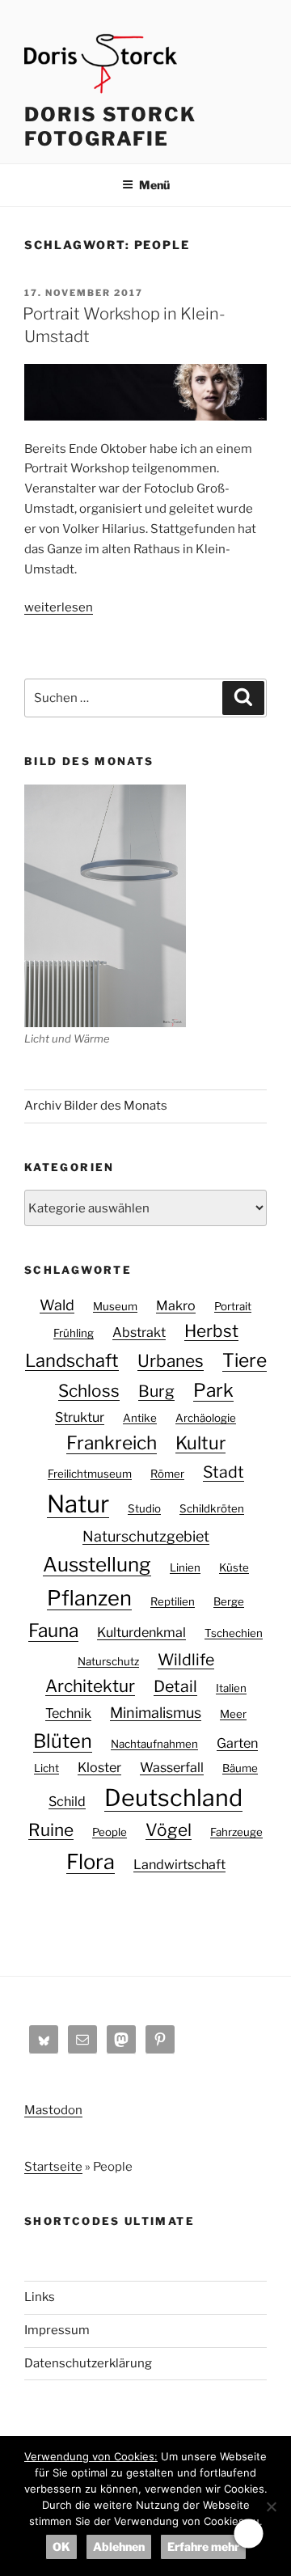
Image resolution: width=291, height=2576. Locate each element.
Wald (57, 1305)
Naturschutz (108, 1661)
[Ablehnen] (271, 2506)
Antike (140, 1418)
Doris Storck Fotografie (110, 127)
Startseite (53, 2167)
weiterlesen (59, 607)
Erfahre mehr (203, 2546)
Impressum (57, 2330)
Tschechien (234, 1633)
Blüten (63, 1741)
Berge (229, 1601)
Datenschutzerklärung (88, 2363)
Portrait (233, 1306)
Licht (46, 1768)
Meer (233, 1714)
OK (61, 2546)
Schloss (89, 1391)
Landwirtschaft (179, 1864)
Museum (115, 1306)
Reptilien (173, 1601)
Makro (176, 1305)
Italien (231, 1688)
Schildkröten (212, 1508)
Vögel (169, 1830)
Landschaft (72, 1360)
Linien (185, 1567)
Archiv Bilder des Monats (96, 1106)
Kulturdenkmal (141, 1632)
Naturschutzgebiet (146, 1536)
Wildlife (186, 1660)
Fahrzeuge (236, 1832)
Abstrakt (139, 1332)
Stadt (224, 1472)
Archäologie (206, 1418)
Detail (175, 1686)
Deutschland (173, 1798)
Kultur (200, 1443)
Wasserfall (172, 1767)
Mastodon (53, 2110)
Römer (167, 1474)
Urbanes (171, 1361)
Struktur (80, 1417)
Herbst (211, 1331)
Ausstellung (97, 1565)
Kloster (99, 1767)
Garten (237, 1743)
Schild (67, 1801)
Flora (91, 1861)
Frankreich (112, 1443)
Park (213, 1390)
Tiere (245, 1360)
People (110, 1832)
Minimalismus (156, 1713)
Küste (234, 1567)
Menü (154, 185)
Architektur (90, 1686)
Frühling (74, 1333)
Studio (144, 1508)
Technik (68, 1713)
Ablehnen (119, 2546)
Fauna (53, 1631)
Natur (78, 1504)
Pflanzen (89, 1598)
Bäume (240, 1768)
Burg (156, 1391)
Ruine (51, 1830)
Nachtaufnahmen (154, 1744)
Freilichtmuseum (90, 1474)
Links (40, 2297)
